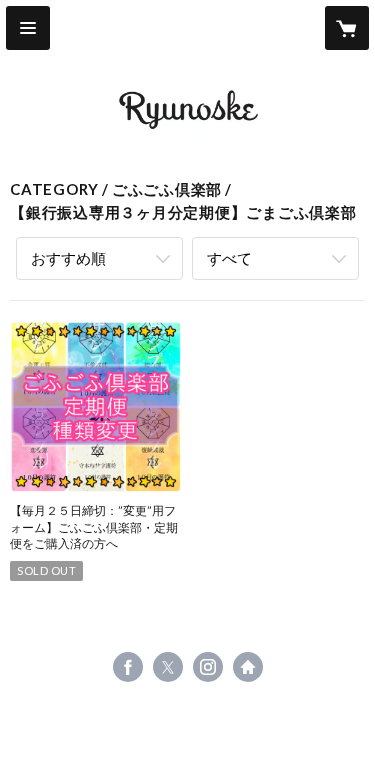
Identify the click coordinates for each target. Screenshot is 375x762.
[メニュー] (28, 28)
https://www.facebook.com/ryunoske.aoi (128, 667)
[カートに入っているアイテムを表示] (347, 28)
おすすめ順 (68, 258)
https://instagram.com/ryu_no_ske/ (208, 667)
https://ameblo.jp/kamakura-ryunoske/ (248, 667)
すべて (229, 258)
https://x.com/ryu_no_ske (168, 667)
